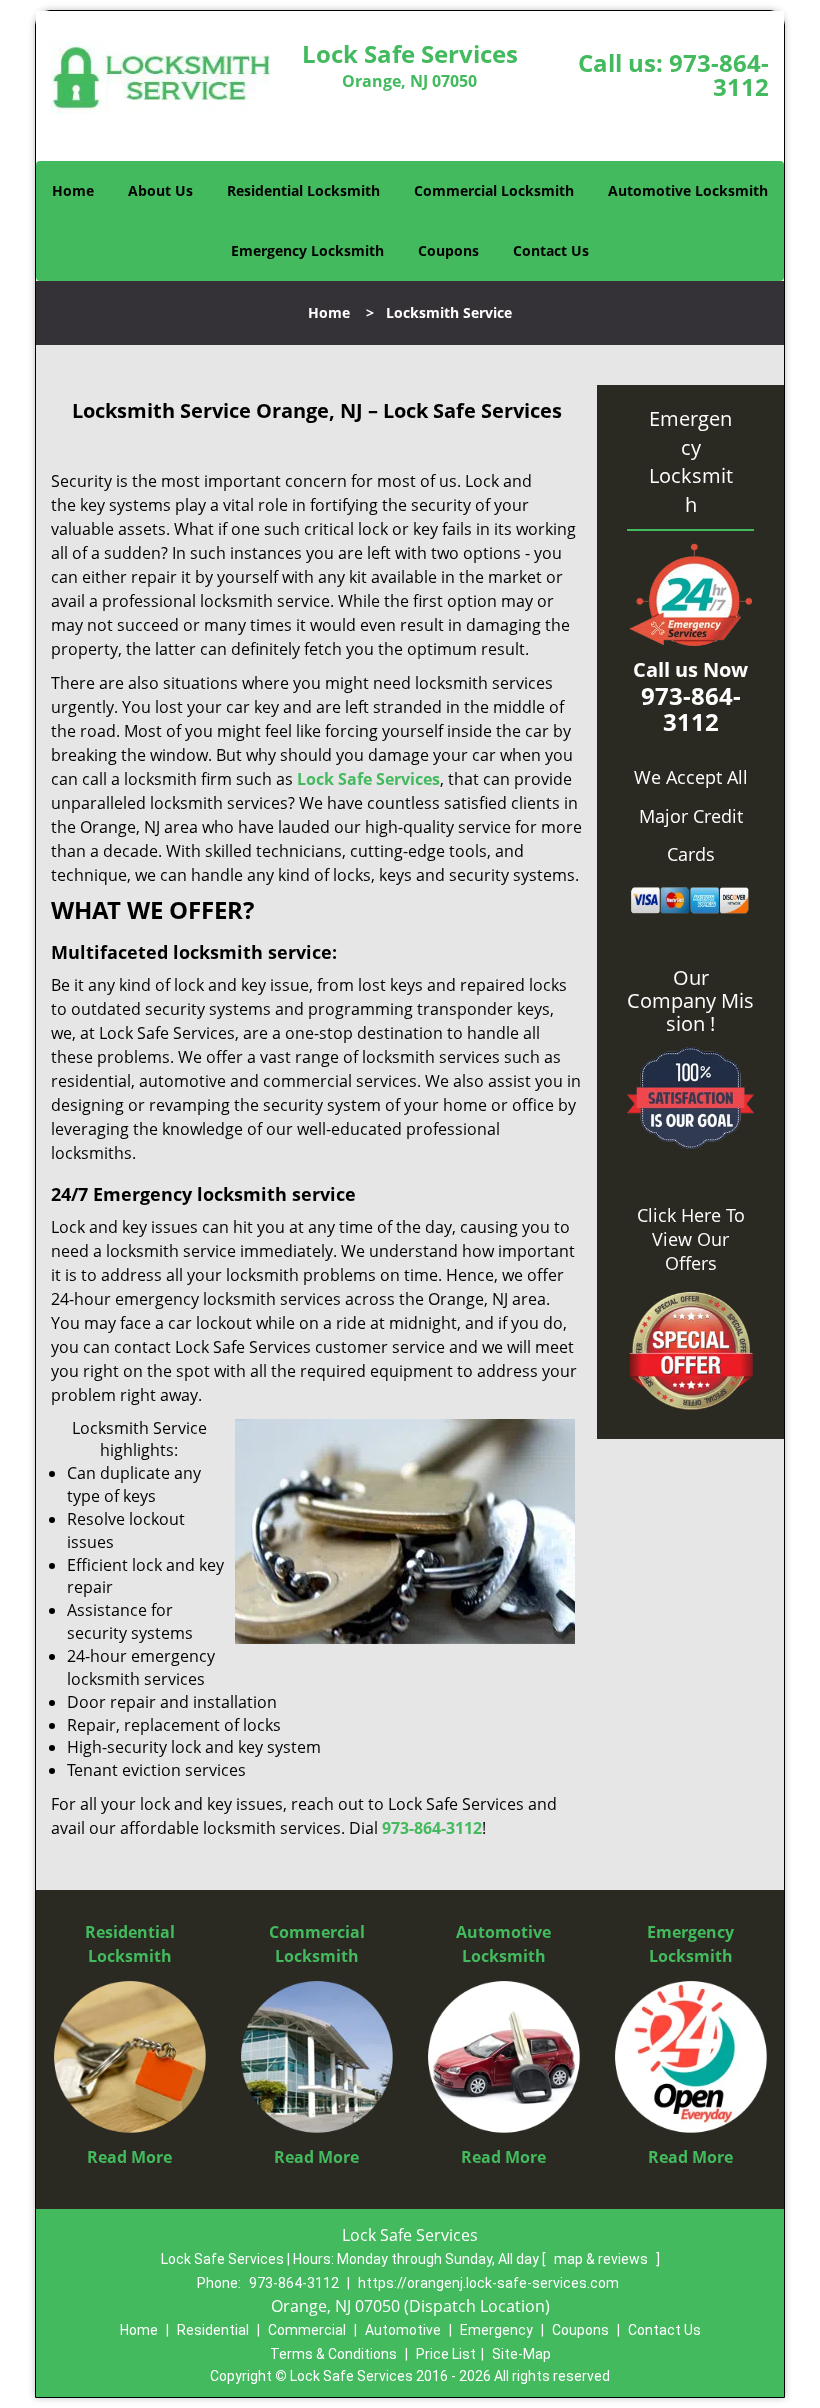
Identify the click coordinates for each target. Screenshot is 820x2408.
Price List (446, 2354)
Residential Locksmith (303, 190)
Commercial (307, 2330)
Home (73, 190)
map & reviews (602, 2259)
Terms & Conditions (333, 2354)
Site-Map (521, 2354)
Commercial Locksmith (494, 190)
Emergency (496, 2330)
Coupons (448, 250)
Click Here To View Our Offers (691, 1239)
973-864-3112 (719, 74)
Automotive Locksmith (688, 190)
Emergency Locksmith (307, 250)
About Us (160, 190)
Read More (129, 2157)
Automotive (403, 2330)
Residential (213, 2330)
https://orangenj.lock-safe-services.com (488, 2283)
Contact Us (551, 250)
